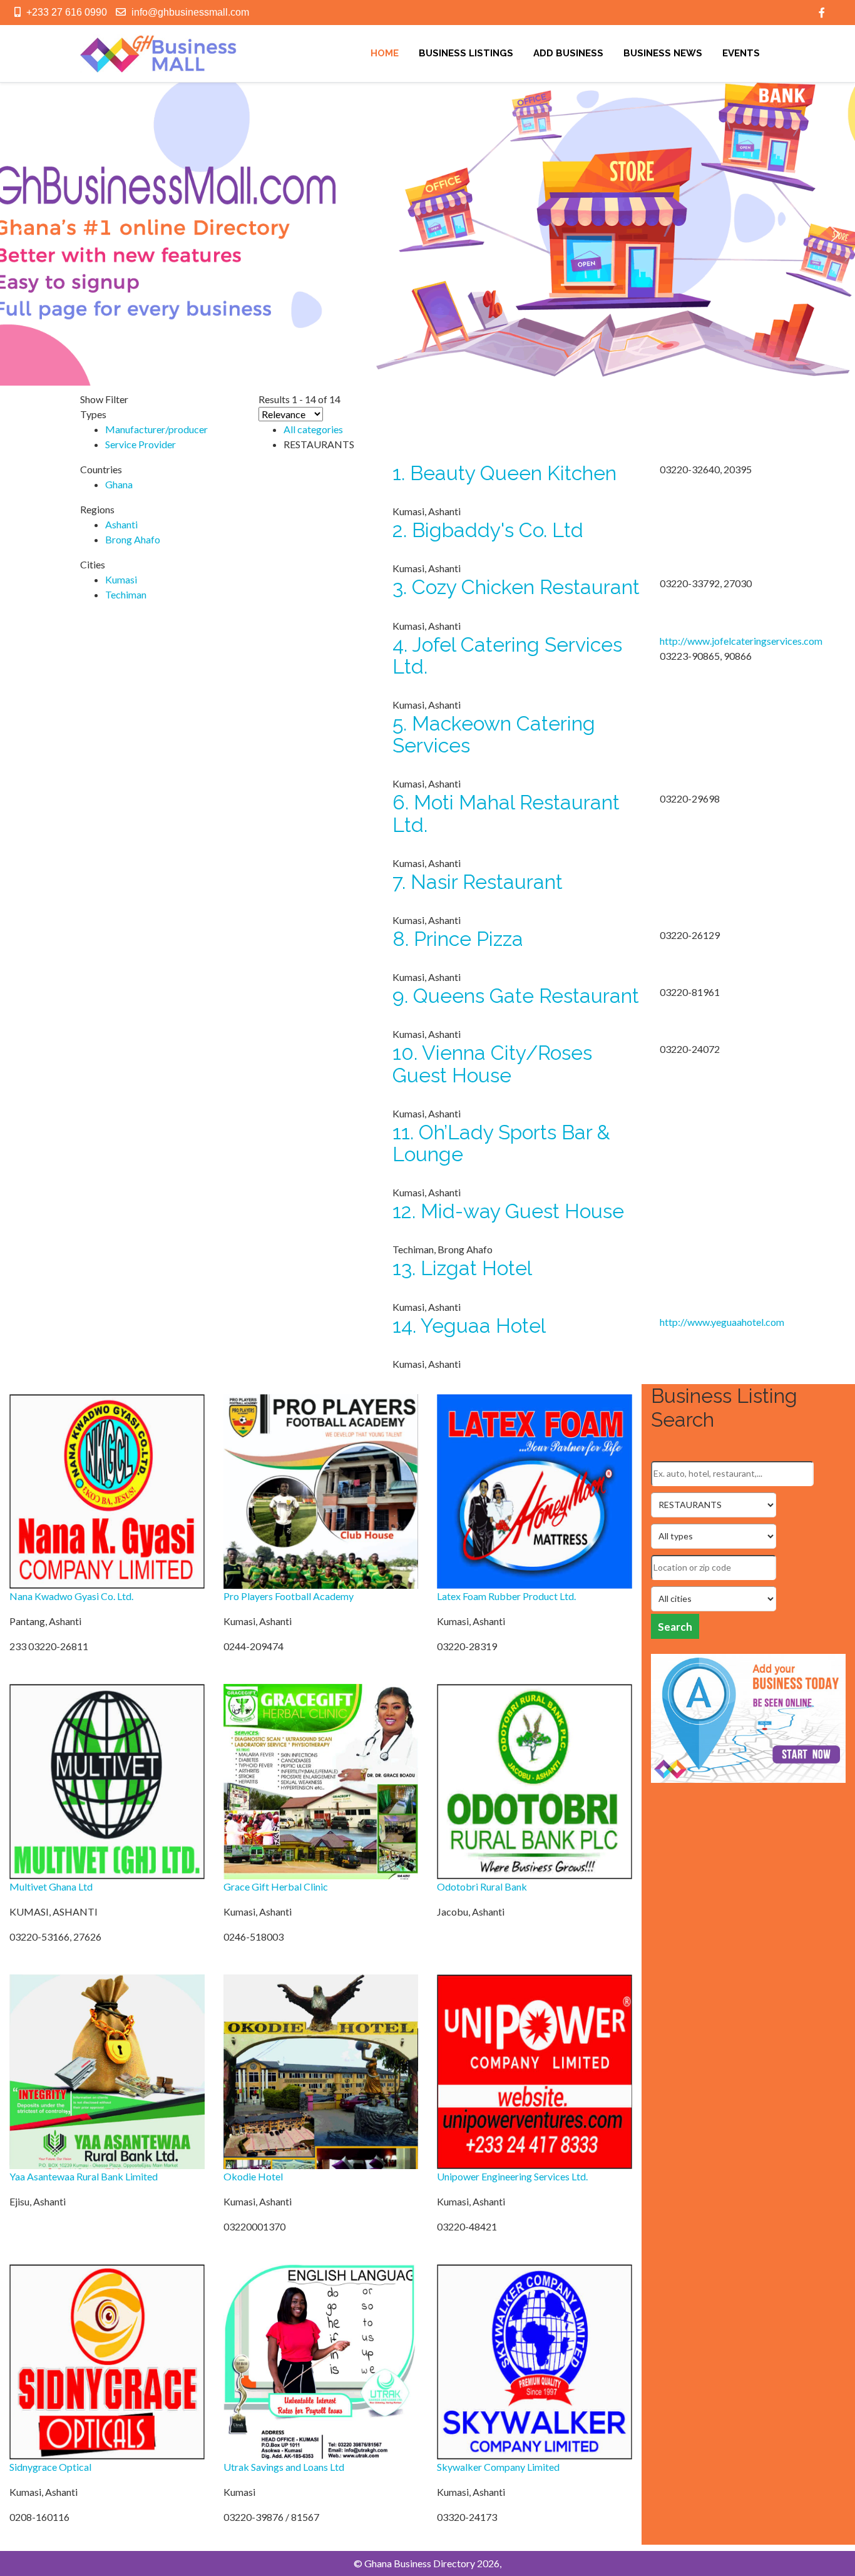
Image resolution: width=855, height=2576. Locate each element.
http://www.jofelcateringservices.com (741, 641)
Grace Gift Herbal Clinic (276, 1886)
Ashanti (121, 524)
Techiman (126, 594)
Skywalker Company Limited (498, 2467)
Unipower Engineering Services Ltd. (512, 2176)
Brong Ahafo (133, 539)
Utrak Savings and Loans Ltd (284, 2467)
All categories (313, 429)
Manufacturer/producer (156, 429)
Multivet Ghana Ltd (51, 1886)
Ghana (119, 484)
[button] (19, 234)
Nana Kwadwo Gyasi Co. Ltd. (71, 1596)
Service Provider (141, 444)
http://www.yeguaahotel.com (722, 1322)
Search (675, 1627)
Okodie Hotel (253, 2176)
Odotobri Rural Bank (482, 1886)
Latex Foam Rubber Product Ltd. (506, 1596)
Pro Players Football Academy (289, 1596)
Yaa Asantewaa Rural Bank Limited (84, 2176)
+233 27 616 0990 (67, 12)
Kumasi (121, 579)
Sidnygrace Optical (50, 2467)
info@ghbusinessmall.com (190, 12)
